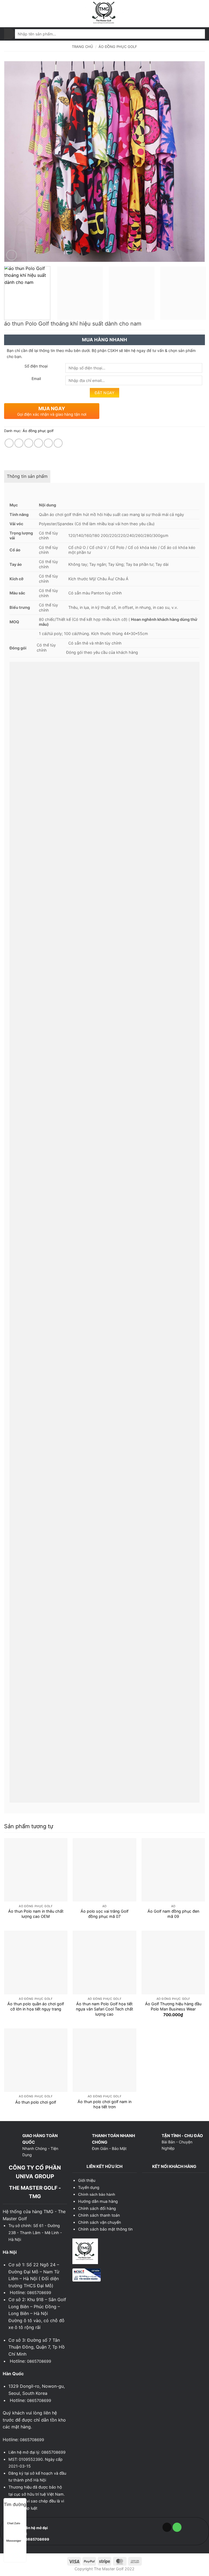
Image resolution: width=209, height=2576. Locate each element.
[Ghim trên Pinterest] (48, 443)
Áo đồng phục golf (118, 47)
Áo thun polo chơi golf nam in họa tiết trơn (104, 2104)
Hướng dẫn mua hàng (98, 2201)
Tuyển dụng (89, 2187)
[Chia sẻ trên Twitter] (29, 443)
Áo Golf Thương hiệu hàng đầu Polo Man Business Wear (173, 2006)
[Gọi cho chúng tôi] (177, 2527)
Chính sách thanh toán (99, 2215)
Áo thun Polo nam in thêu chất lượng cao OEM (36, 1914)
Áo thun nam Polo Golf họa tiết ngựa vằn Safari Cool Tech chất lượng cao (104, 2009)
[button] (7, 13)
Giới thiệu (87, 2180)
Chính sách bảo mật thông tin (105, 2229)
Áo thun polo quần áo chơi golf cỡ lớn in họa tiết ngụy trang (36, 2006)
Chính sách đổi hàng (97, 2208)
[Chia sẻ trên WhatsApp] (9, 443)
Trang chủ (82, 47)
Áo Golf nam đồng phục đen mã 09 (173, 1914)
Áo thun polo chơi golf (36, 2102)
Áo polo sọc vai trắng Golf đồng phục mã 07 (104, 1914)
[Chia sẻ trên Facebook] (19, 443)
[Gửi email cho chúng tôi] (167, 2527)
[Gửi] (10, 34)
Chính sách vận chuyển (99, 2222)
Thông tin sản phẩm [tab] (27, 476)
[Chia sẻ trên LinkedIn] (58, 443)
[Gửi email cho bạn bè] (39, 443)
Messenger (14, 2541)
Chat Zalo (14, 2523)
